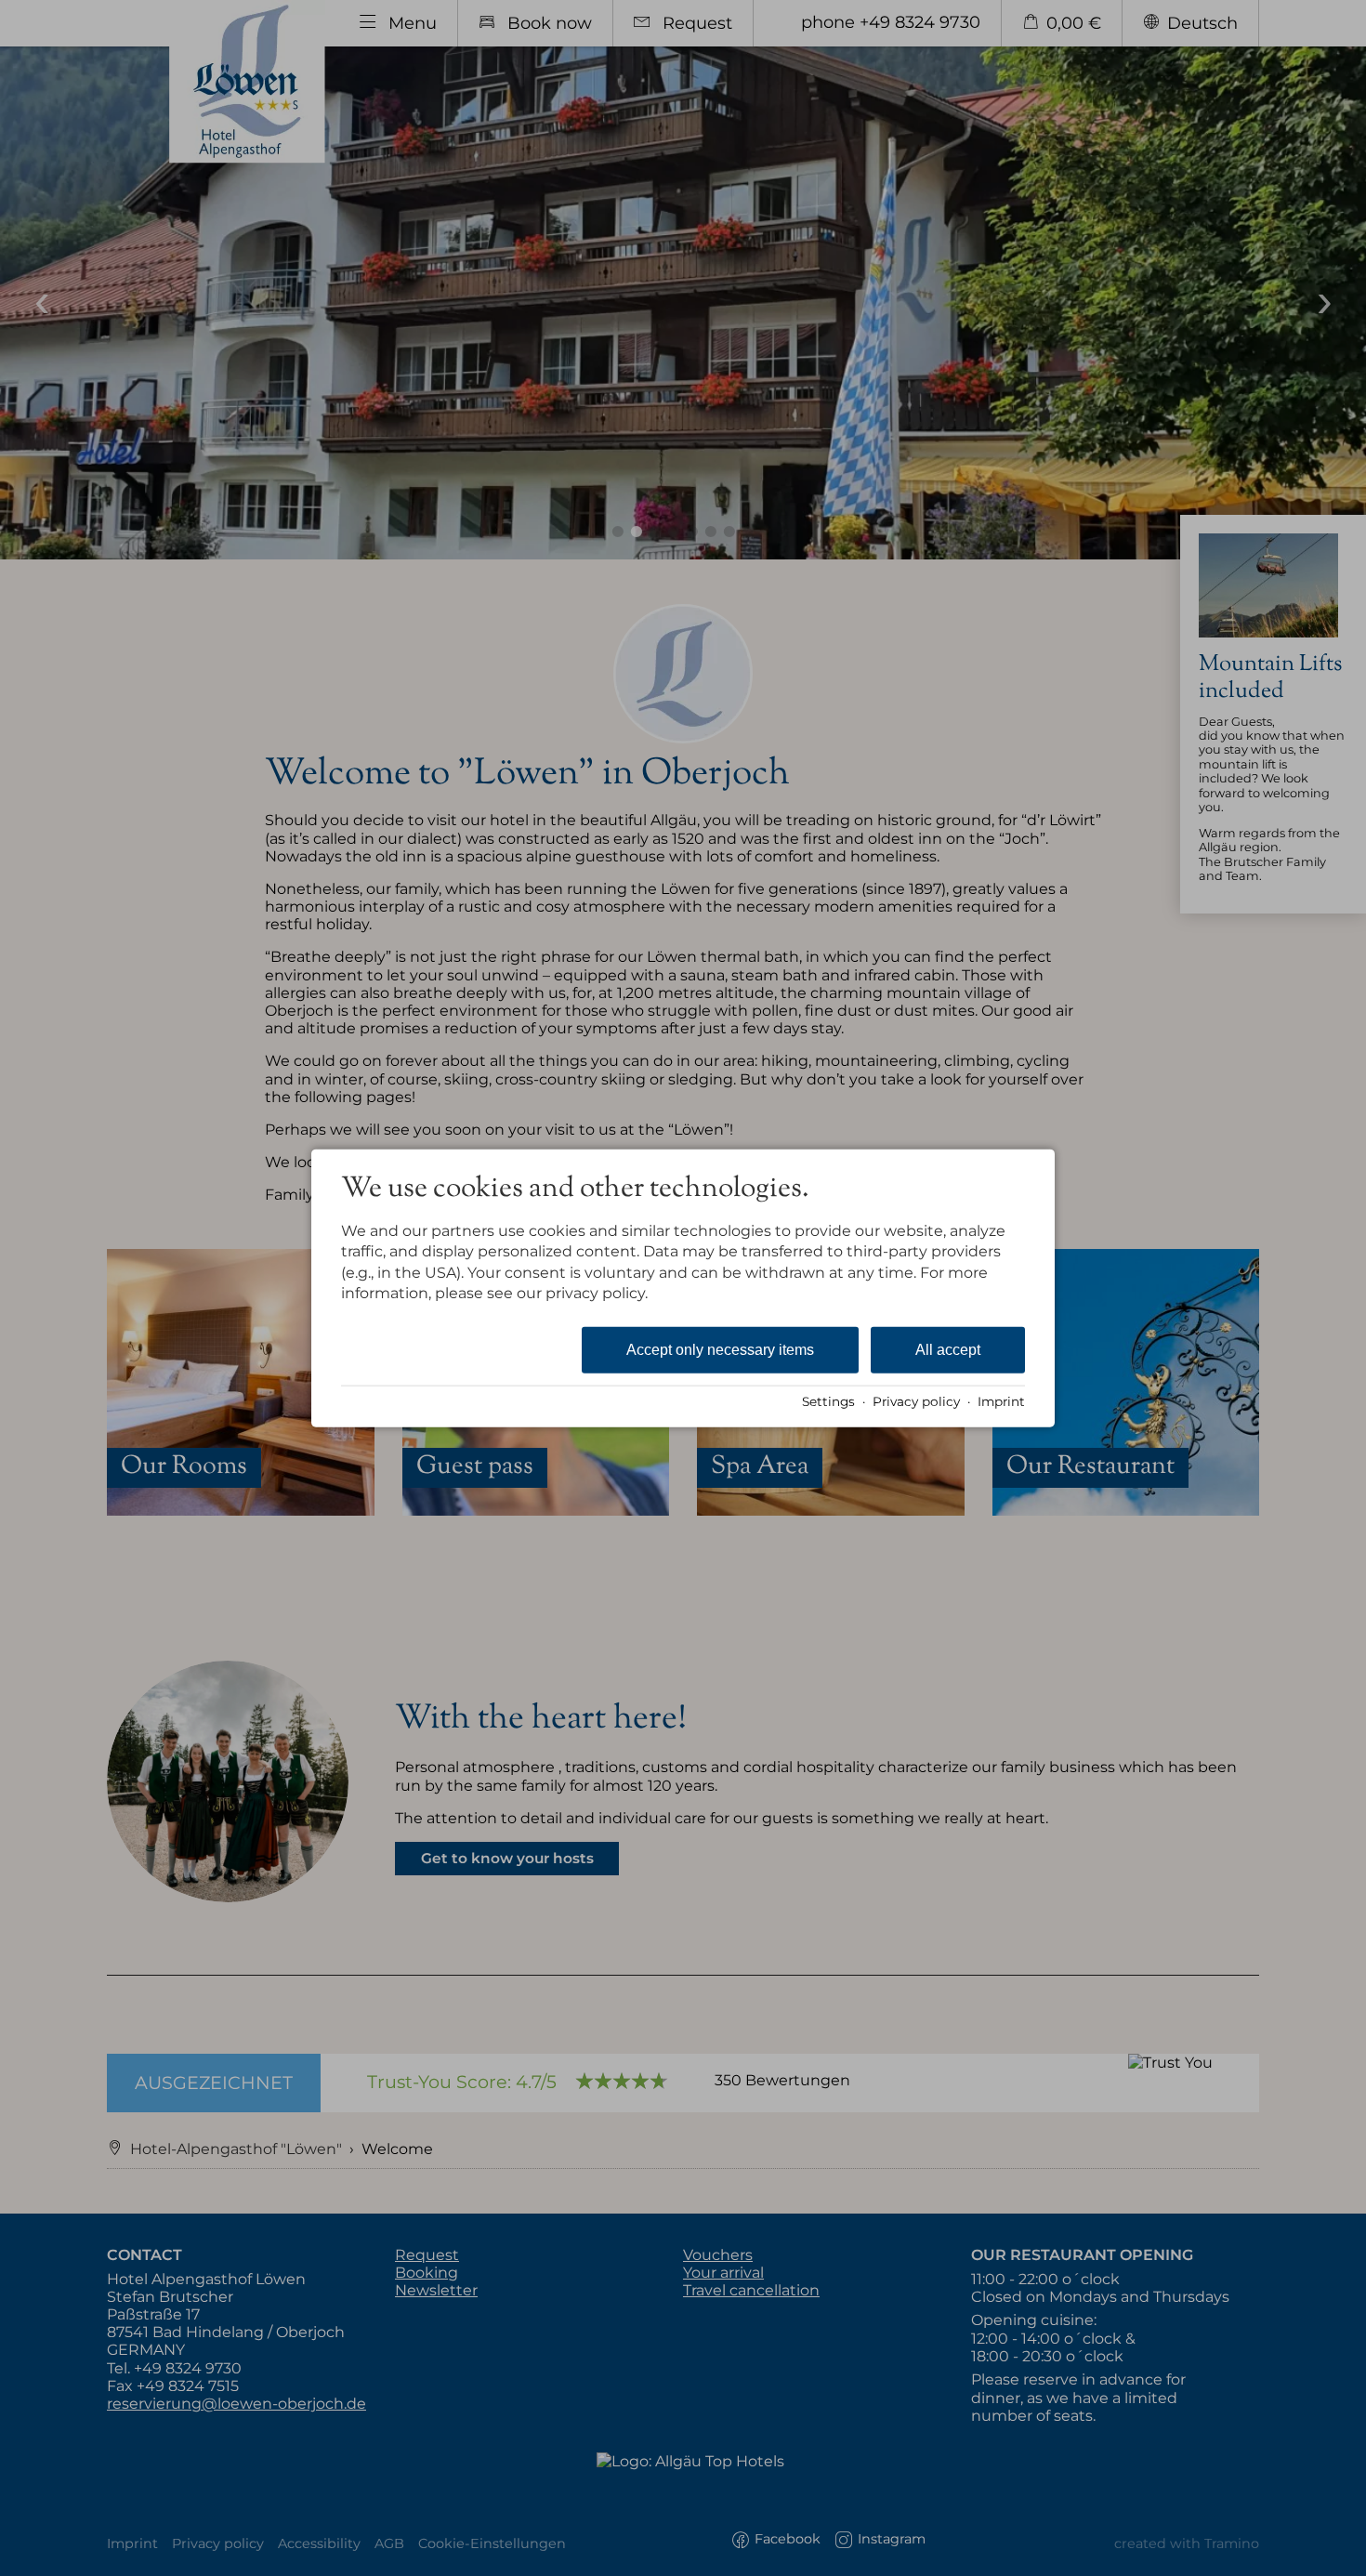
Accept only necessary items (720, 1349)
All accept (948, 1349)
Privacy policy (916, 1401)
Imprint (1001, 1401)
